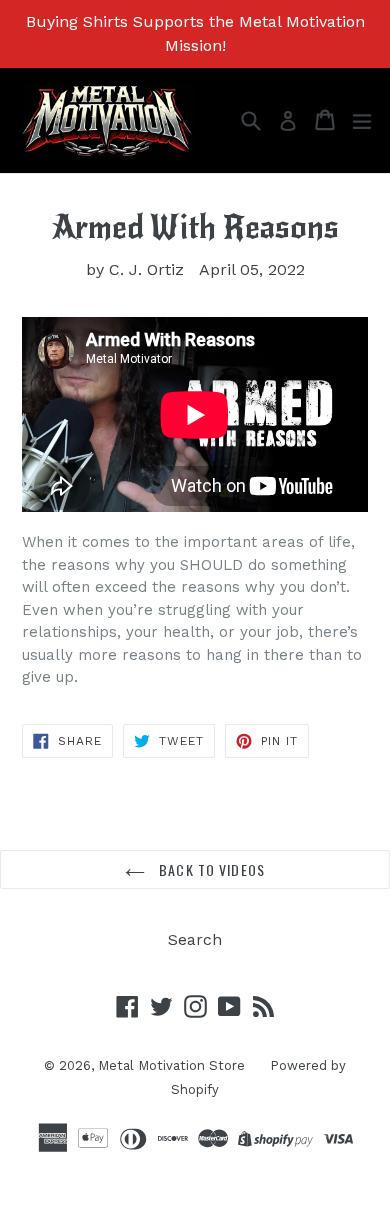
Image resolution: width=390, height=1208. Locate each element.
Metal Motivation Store (171, 1065)
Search (195, 939)
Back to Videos (210, 869)
